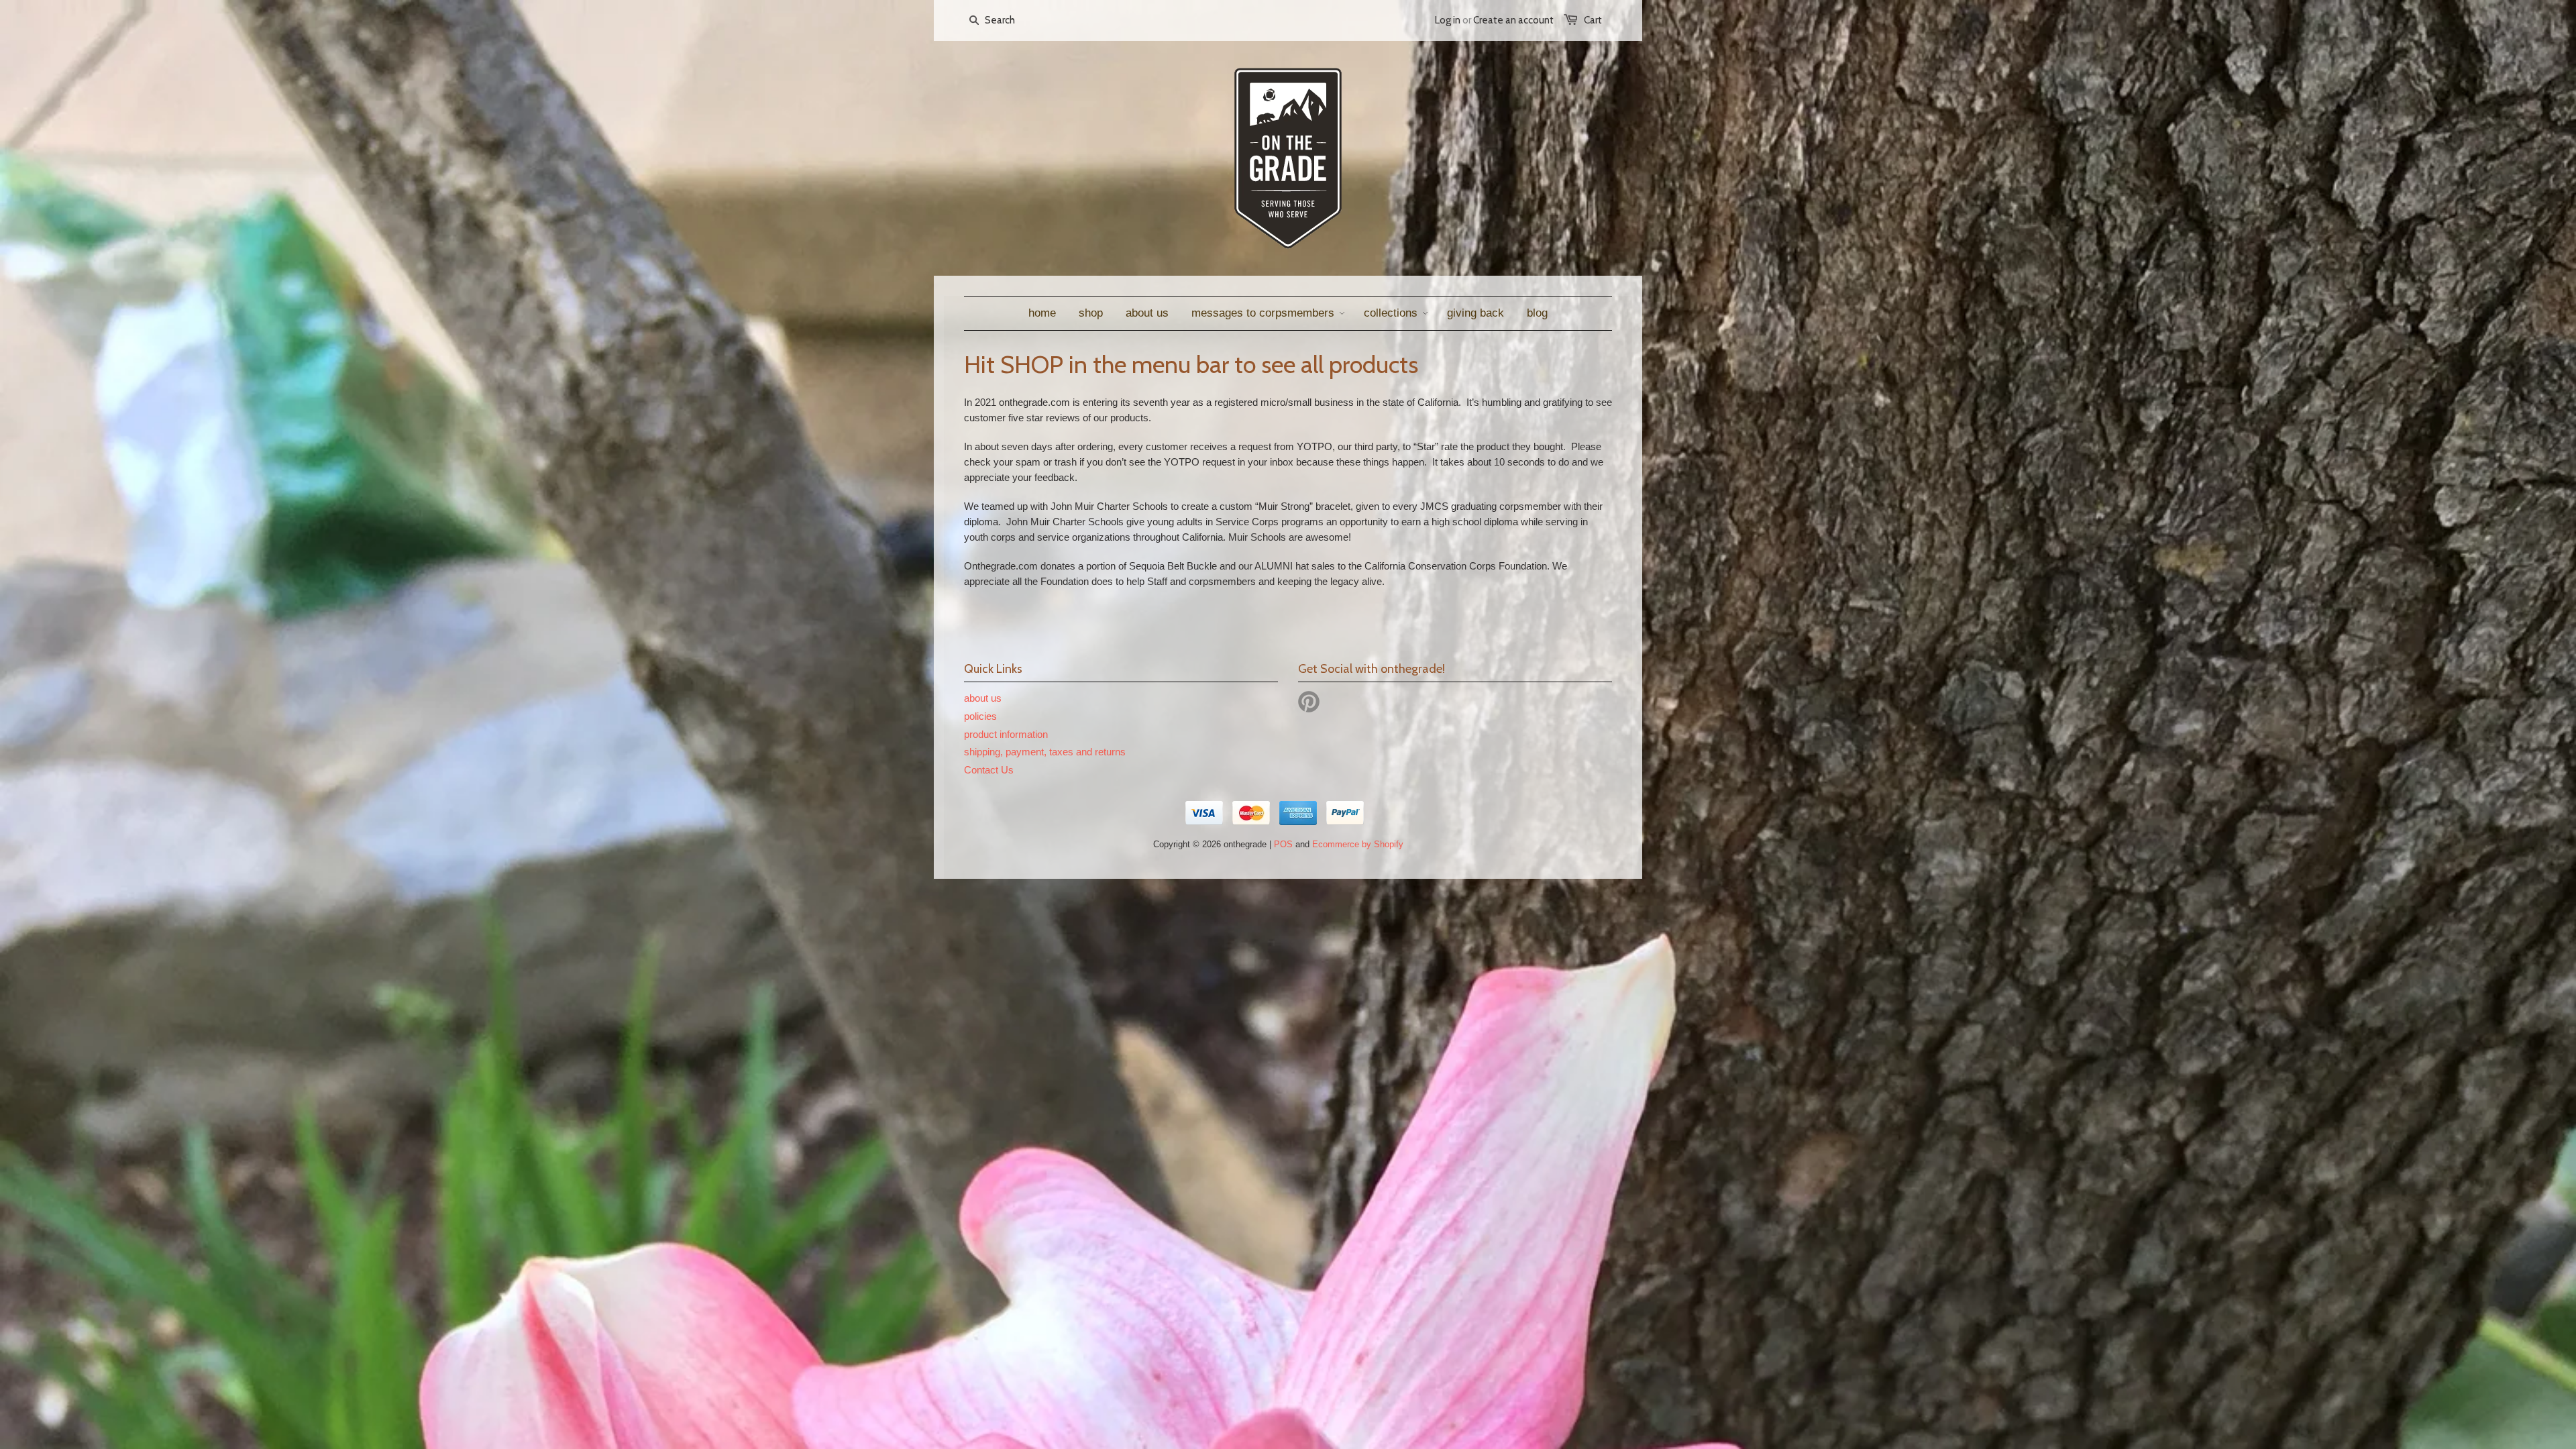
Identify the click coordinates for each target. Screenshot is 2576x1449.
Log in (1448, 20)
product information (1006, 734)
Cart (1593, 20)
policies (980, 716)
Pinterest (1309, 702)
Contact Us (989, 770)
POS (1283, 844)
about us (983, 698)
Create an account (1513, 20)
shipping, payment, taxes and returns (1045, 752)
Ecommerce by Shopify (1358, 844)
